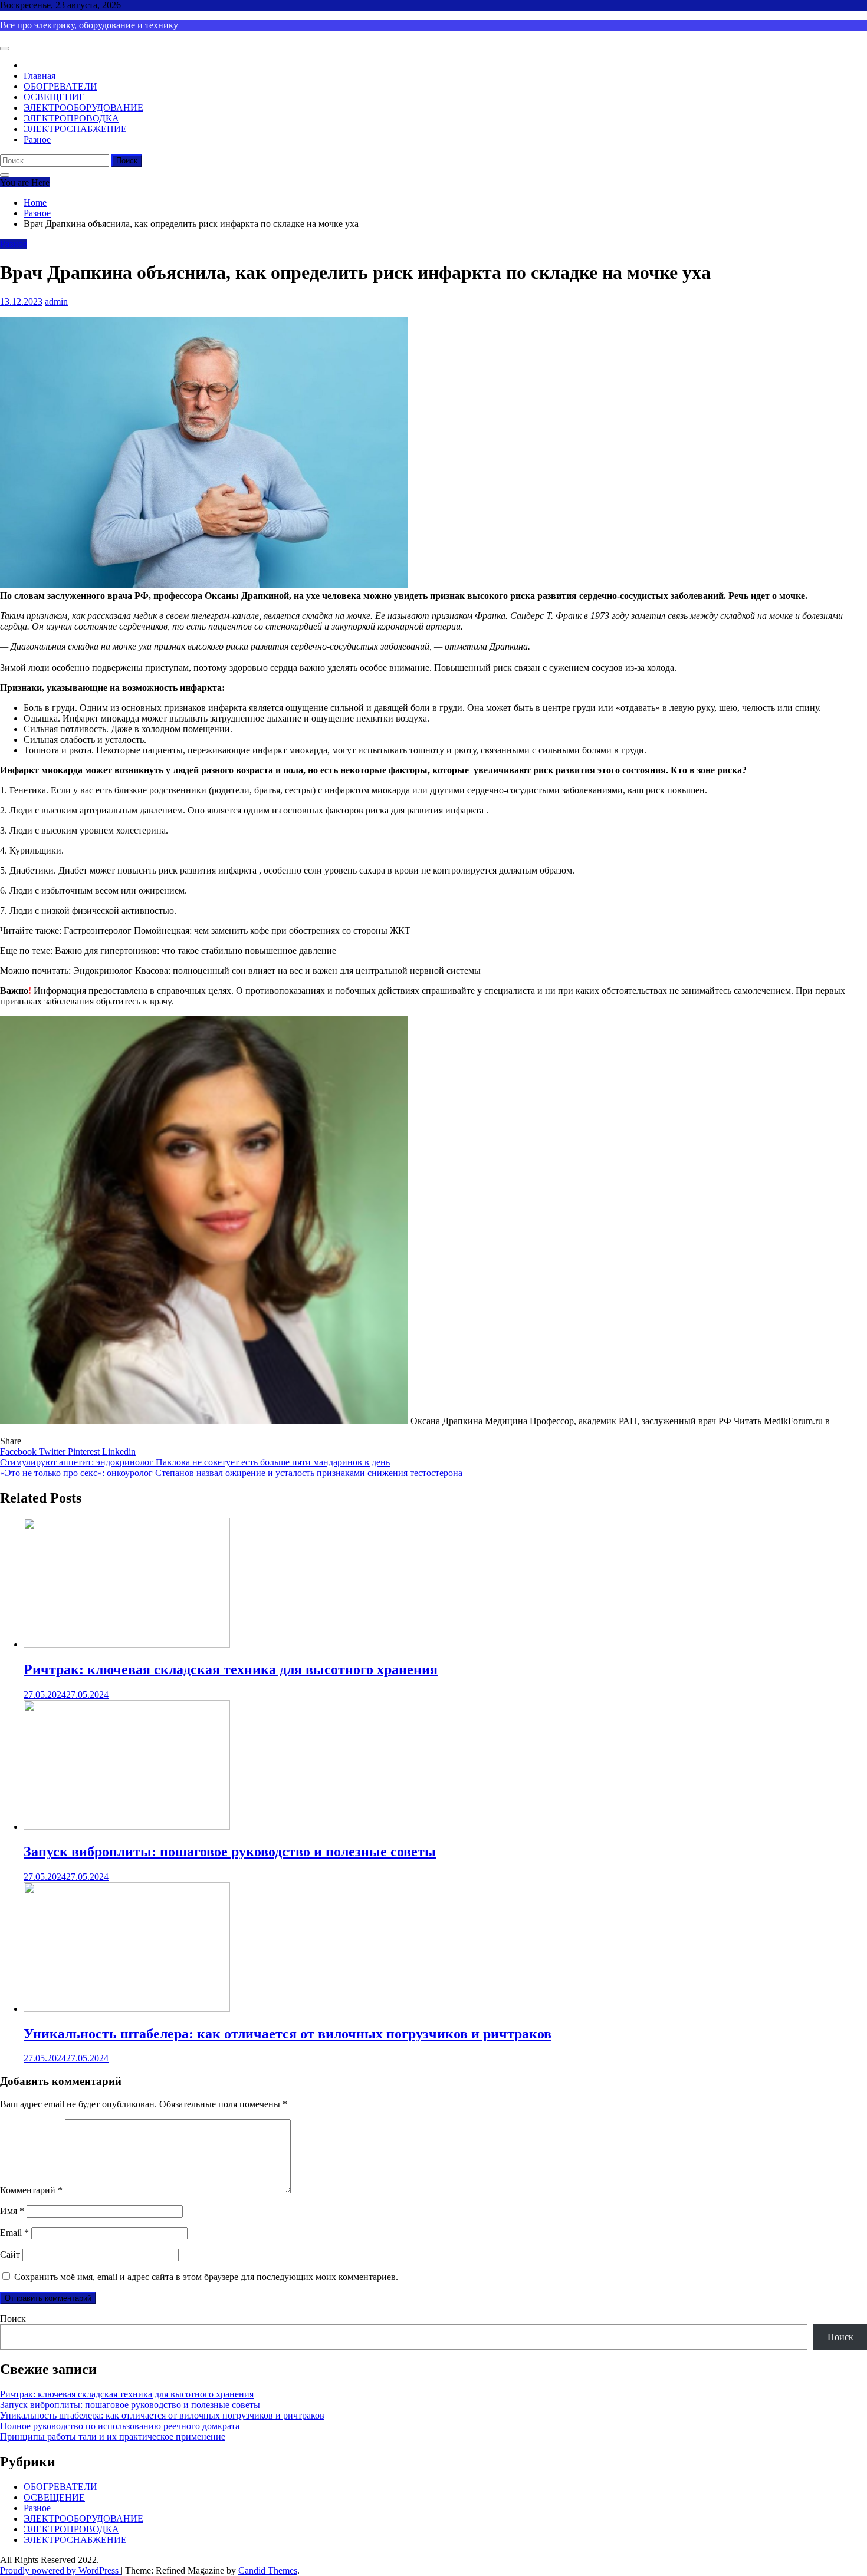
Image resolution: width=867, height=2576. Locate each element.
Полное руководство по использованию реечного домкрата (120, 2426)
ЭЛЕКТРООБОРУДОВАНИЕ (83, 108)
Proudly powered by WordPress (60, 2570)
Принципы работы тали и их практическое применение (113, 2437)
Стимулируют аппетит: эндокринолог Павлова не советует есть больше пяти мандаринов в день (195, 1462)
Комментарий (31, 2190)
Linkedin (119, 1452)
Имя (12, 2211)
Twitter (53, 1452)
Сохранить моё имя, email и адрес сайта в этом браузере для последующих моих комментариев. (206, 2277)
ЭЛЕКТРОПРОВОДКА (71, 118)
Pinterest (85, 1452)
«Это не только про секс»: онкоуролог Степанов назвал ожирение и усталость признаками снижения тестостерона (231, 1473)
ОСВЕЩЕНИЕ (54, 97)
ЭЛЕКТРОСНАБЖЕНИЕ (75, 129)
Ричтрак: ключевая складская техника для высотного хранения (231, 1669)
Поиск (13, 2319)
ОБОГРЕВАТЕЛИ (60, 86)
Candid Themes (268, 2570)
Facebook (19, 1452)
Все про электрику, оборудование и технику (89, 25)
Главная (40, 76)
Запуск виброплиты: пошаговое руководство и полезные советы (230, 1852)
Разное (37, 139)
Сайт (10, 2254)
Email (14, 2233)
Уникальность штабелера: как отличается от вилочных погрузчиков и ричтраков (288, 2034)
